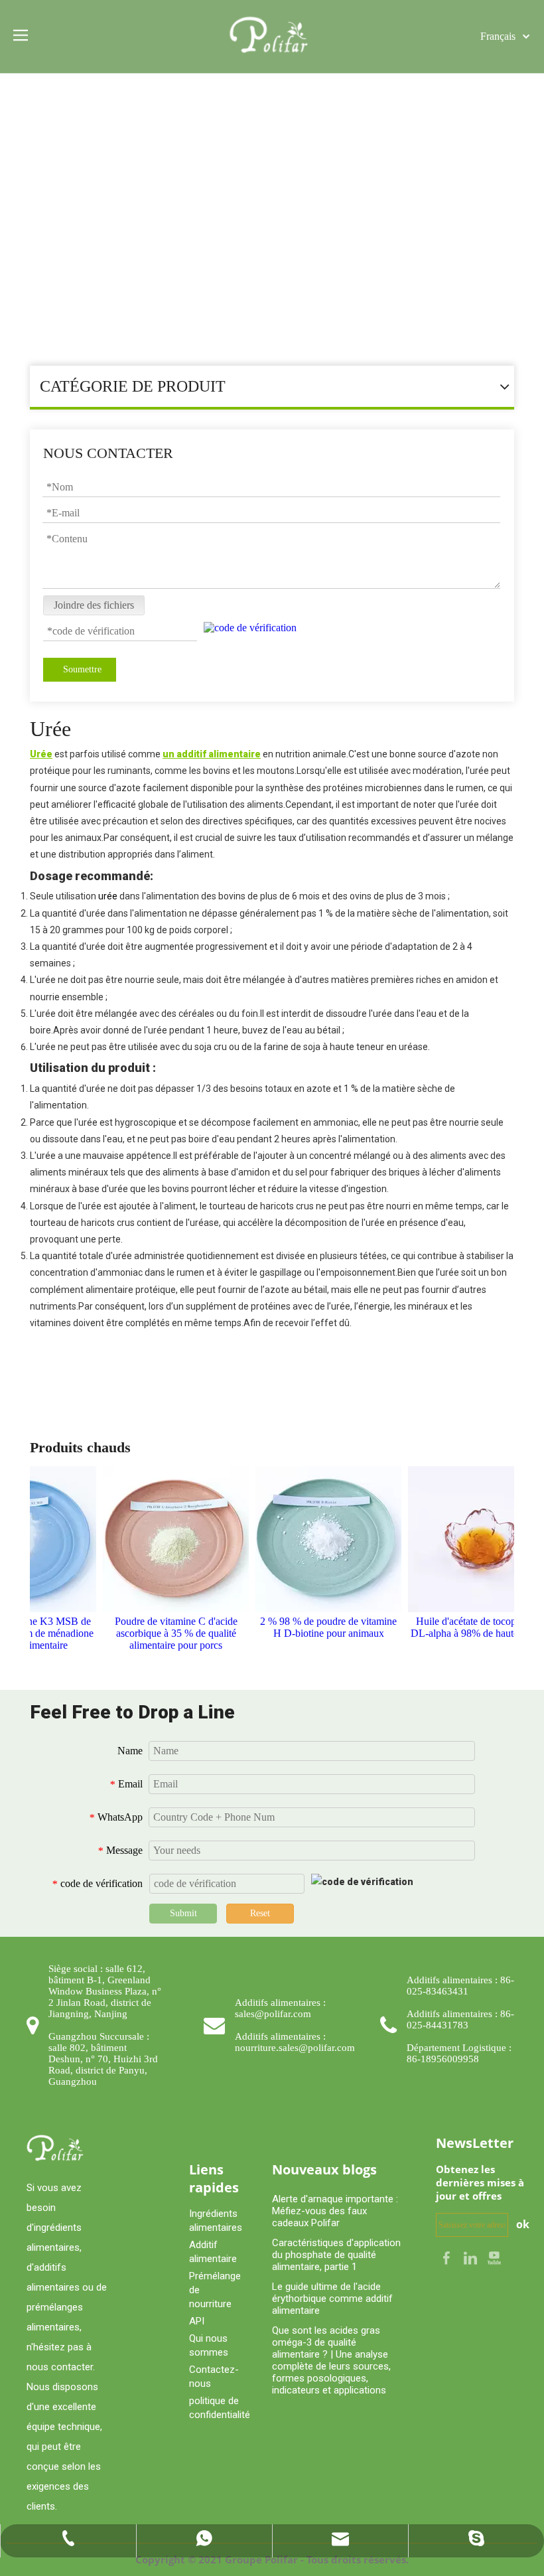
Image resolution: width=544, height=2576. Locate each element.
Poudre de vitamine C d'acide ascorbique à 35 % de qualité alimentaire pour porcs (166, 1633)
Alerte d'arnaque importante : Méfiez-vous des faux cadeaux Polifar (335, 2211)
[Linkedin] (472, 2257)
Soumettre (82, 669)
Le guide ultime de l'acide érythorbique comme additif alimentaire (332, 2299)
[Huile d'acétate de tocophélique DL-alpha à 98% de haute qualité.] (471, 1539)
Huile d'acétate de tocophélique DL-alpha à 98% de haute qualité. (471, 1627)
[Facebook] (448, 2257)
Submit (183, 1913)
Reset (260, 1913)
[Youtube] (494, 2257)
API (197, 2321)
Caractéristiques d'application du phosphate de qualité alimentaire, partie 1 (336, 2255)
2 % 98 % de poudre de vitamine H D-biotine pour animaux (318, 1627)
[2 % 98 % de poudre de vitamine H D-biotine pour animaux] (318, 1539)
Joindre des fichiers (94, 605)
